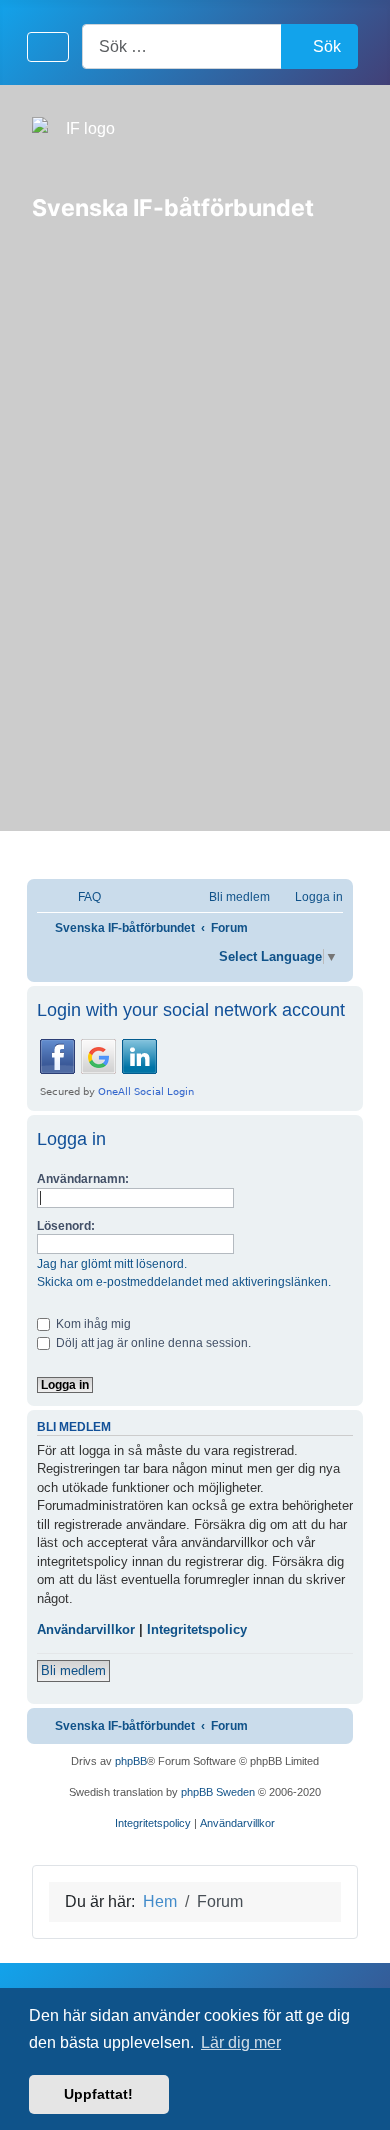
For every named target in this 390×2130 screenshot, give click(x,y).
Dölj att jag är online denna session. (152, 1343)
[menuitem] (80, 897)
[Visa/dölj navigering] (48, 47)
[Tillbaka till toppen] (355, 2093)
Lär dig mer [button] (241, 2042)
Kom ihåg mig (92, 1324)
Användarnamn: (83, 1179)
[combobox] (182, 46)
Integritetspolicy (197, 1629)
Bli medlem (73, 1670)
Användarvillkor (86, 1629)
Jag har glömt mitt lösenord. (112, 1264)
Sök (327, 46)
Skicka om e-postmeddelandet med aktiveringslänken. (184, 1282)
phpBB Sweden (218, 1792)
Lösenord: (66, 1226)
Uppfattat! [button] (98, 2094)
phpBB (131, 1761)
